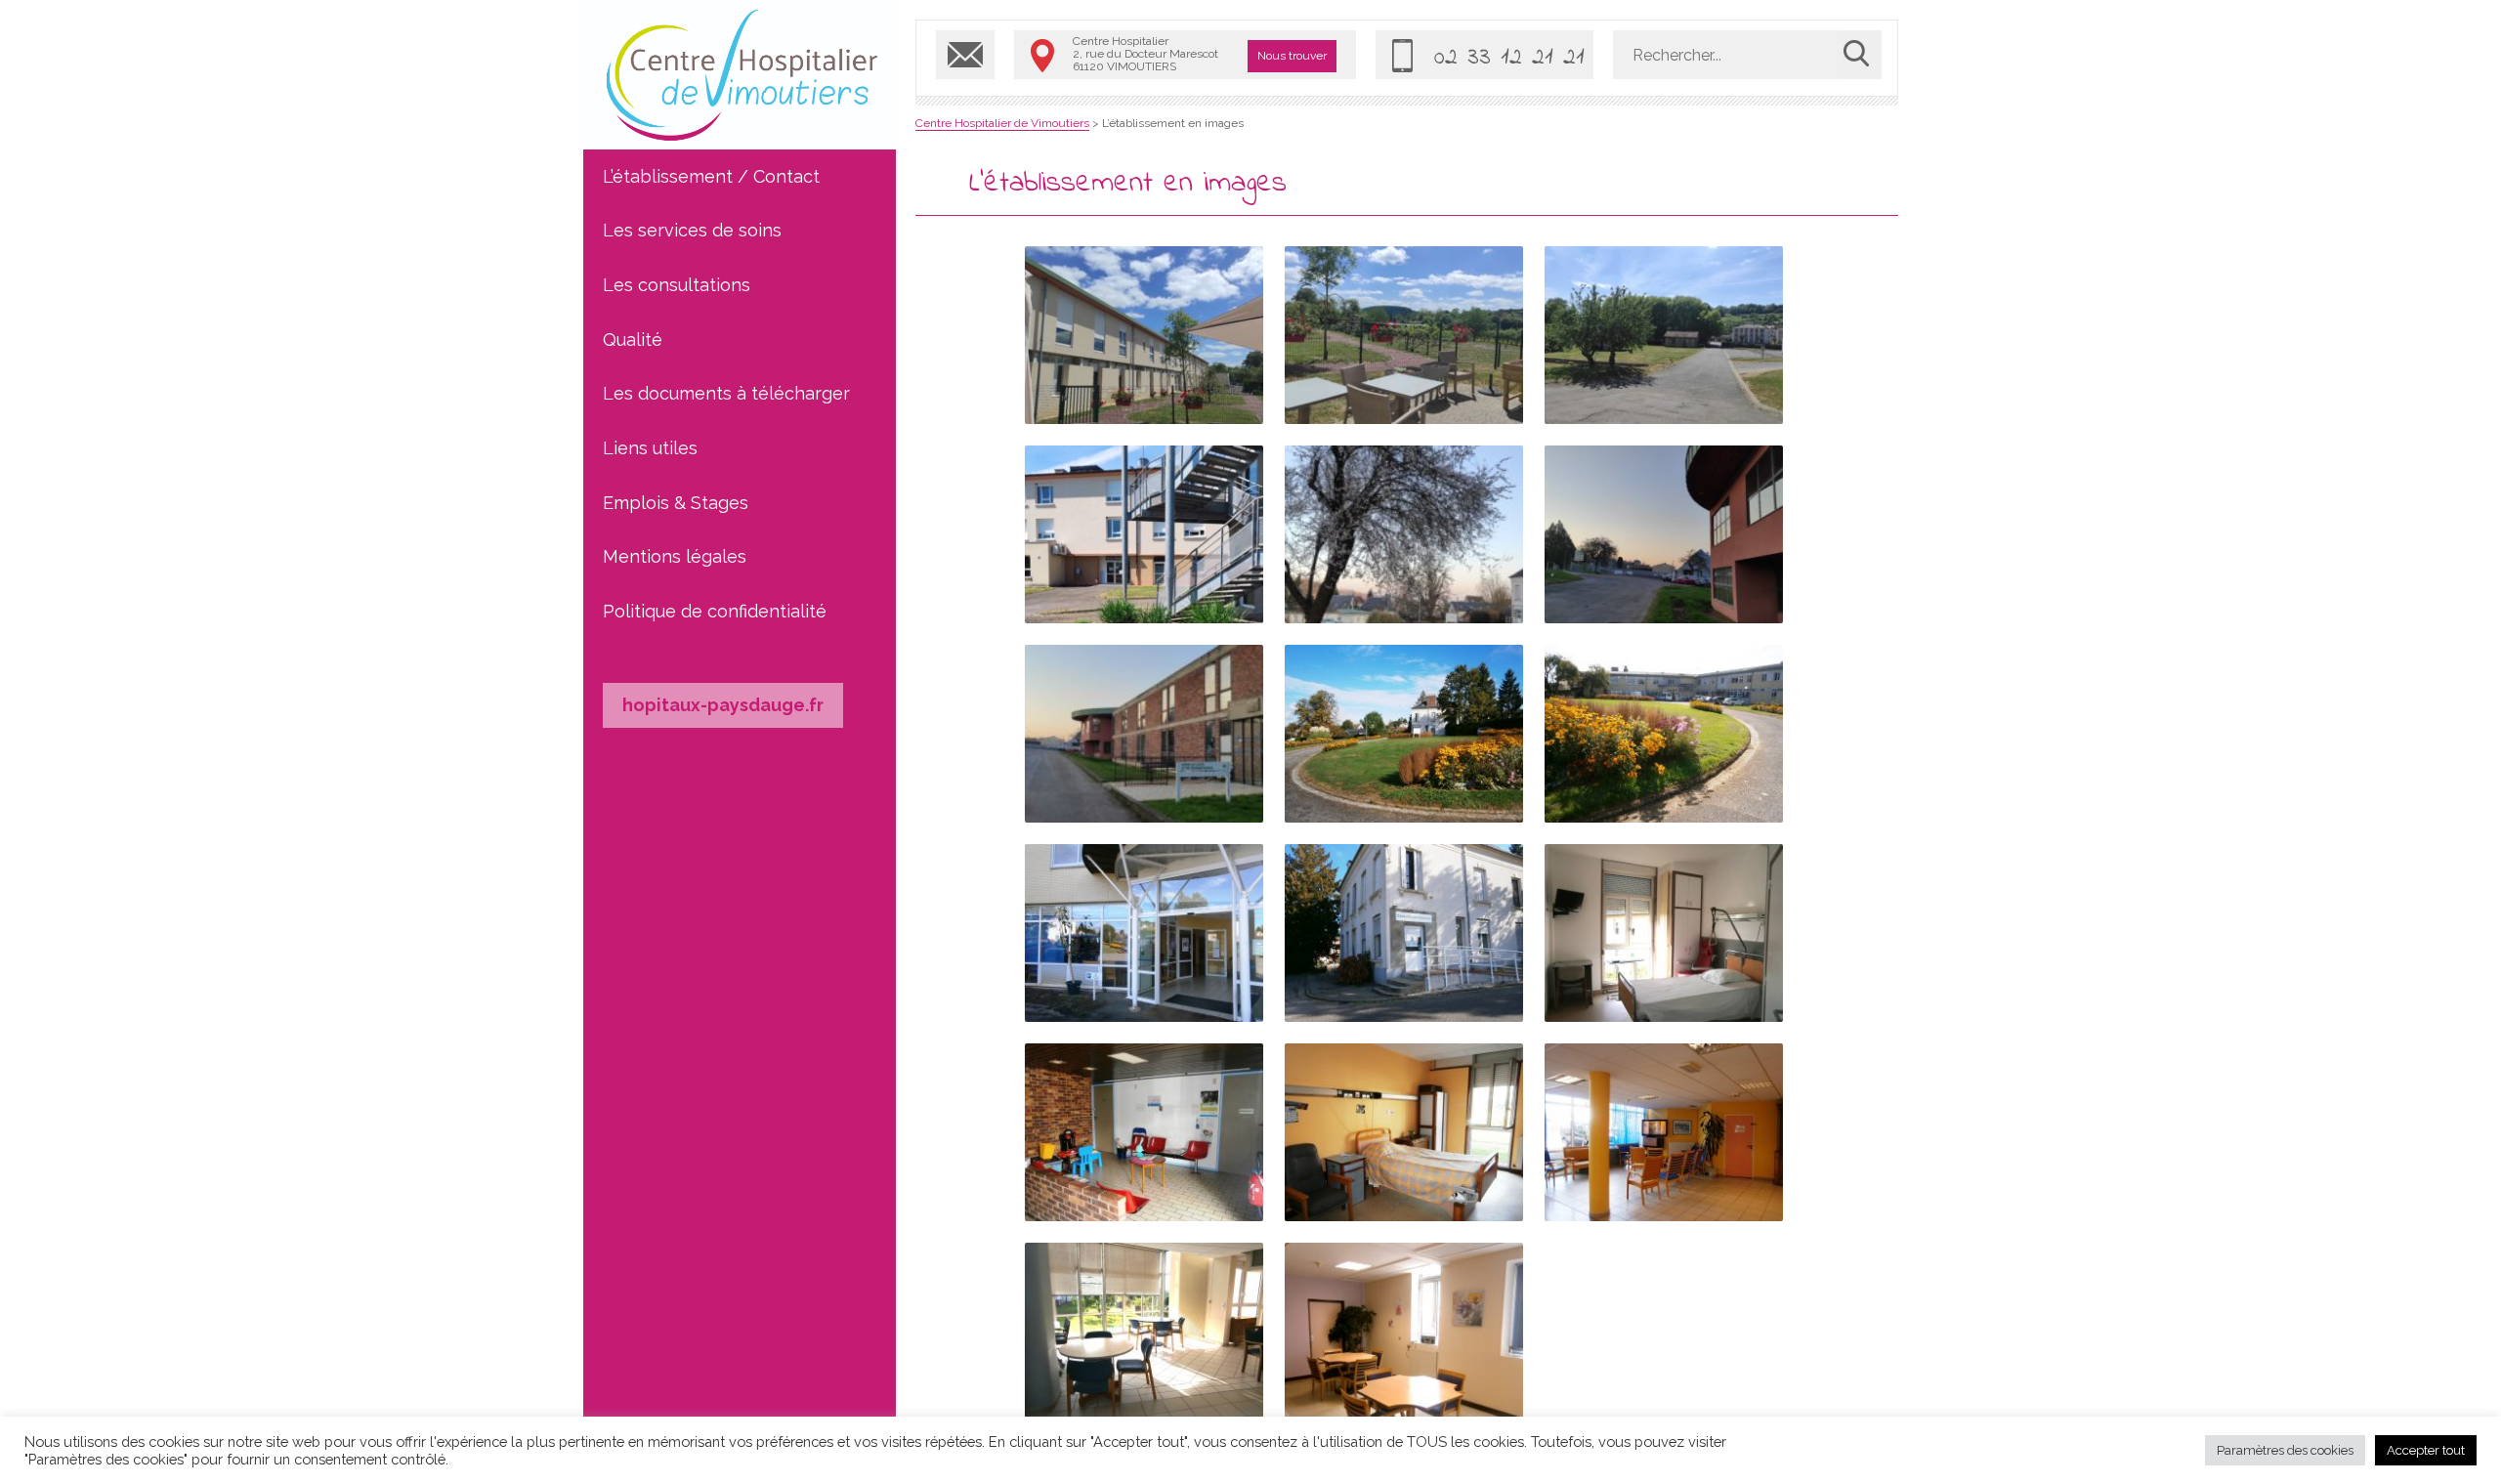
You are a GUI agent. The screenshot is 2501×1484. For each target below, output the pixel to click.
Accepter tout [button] (2426, 1450)
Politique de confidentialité (715, 611)
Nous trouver (1292, 56)
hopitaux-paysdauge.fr (723, 705)
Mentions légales (675, 556)
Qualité (633, 339)
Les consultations (677, 285)
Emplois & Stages (676, 503)
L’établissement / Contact (711, 176)
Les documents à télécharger (726, 393)
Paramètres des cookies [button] (2285, 1450)
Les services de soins (692, 230)
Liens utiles (650, 448)
